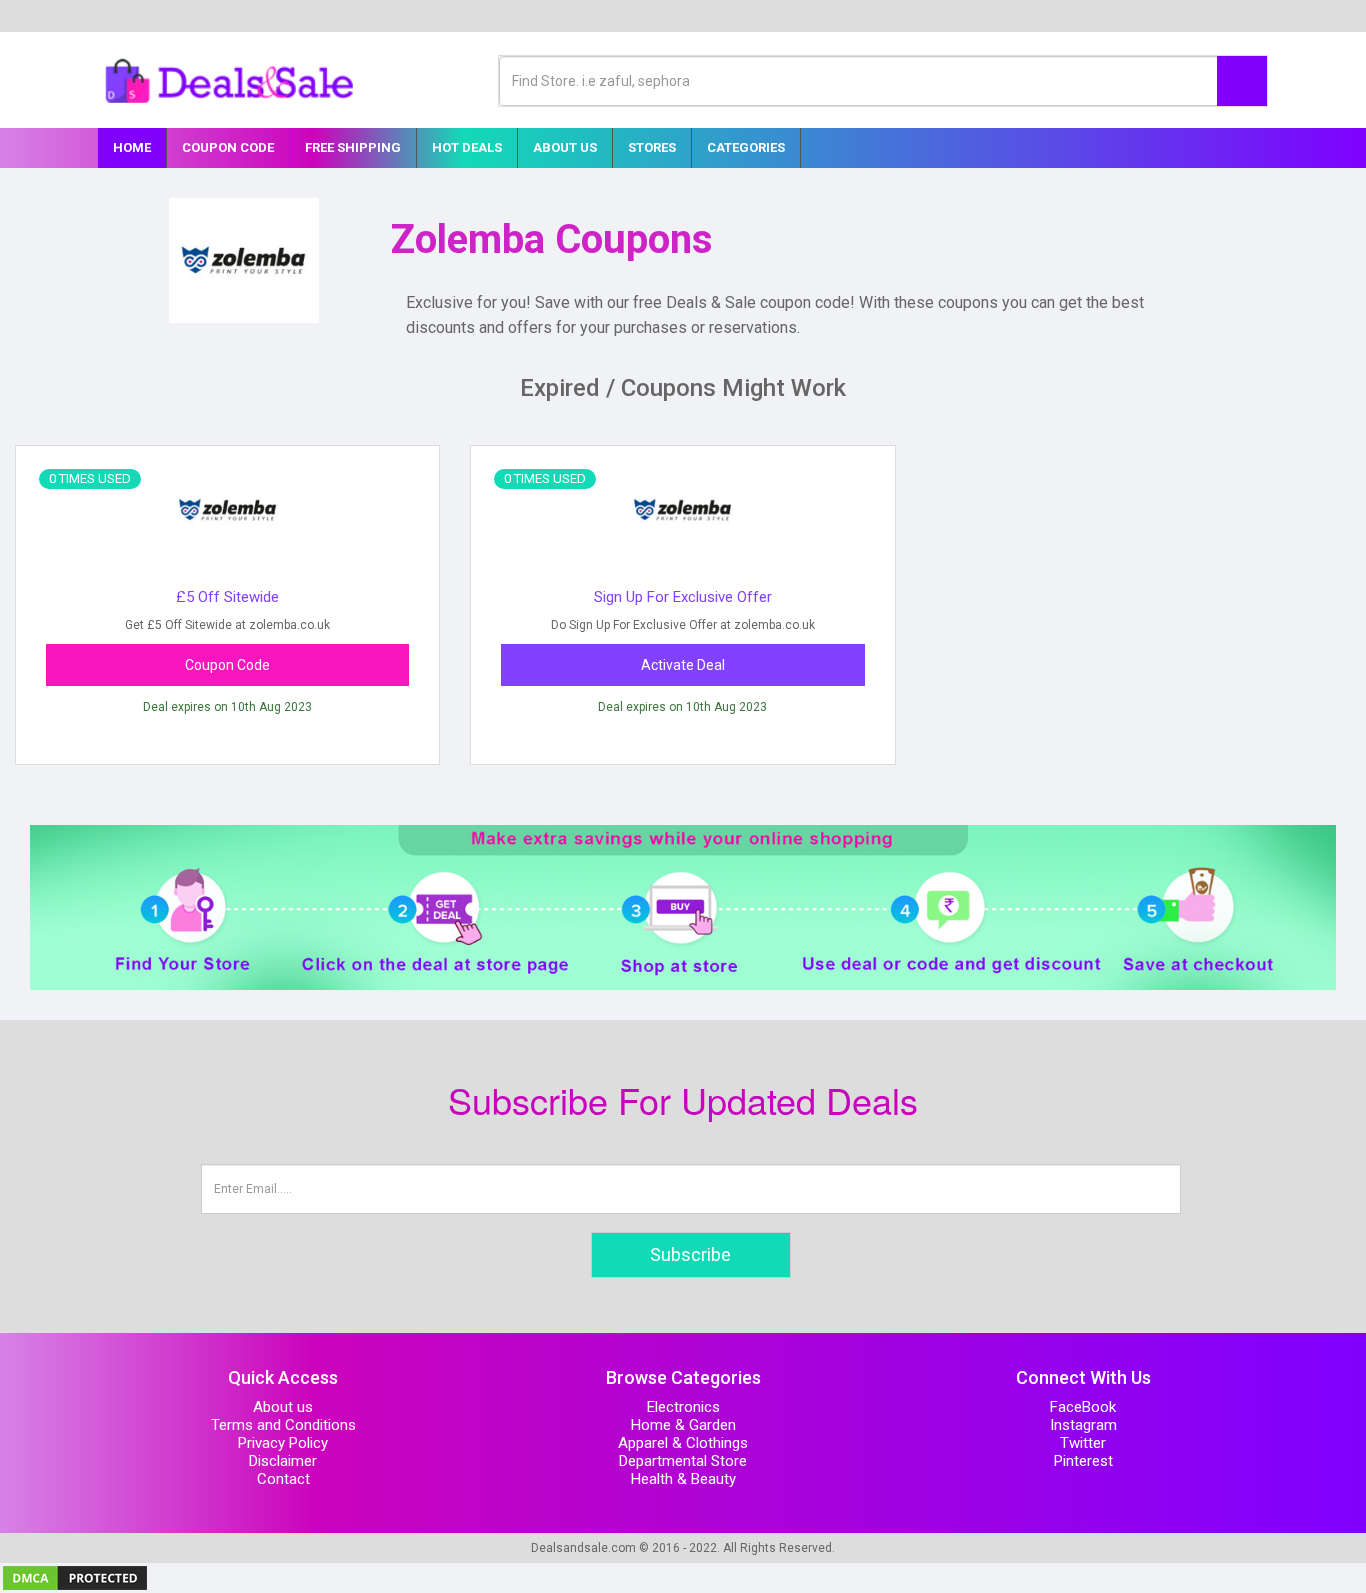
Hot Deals (467, 147)
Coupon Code (228, 147)
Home (132, 147)
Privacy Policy (283, 1443)
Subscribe (690, 1254)
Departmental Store (683, 1461)
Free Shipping (353, 147)
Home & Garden (683, 1425)
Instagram (1083, 1425)
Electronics (683, 1407)
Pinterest (1083, 1461)
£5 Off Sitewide (227, 597)
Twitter (1083, 1443)
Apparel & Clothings (683, 1443)
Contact (283, 1479)
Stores (652, 147)
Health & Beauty (683, 1479)
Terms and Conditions (283, 1425)
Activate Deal (683, 665)
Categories (746, 147)
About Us (565, 147)
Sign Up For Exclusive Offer (683, 597)
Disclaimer (283, 1461)
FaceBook (1083, 1407)
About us (283, 1407)
